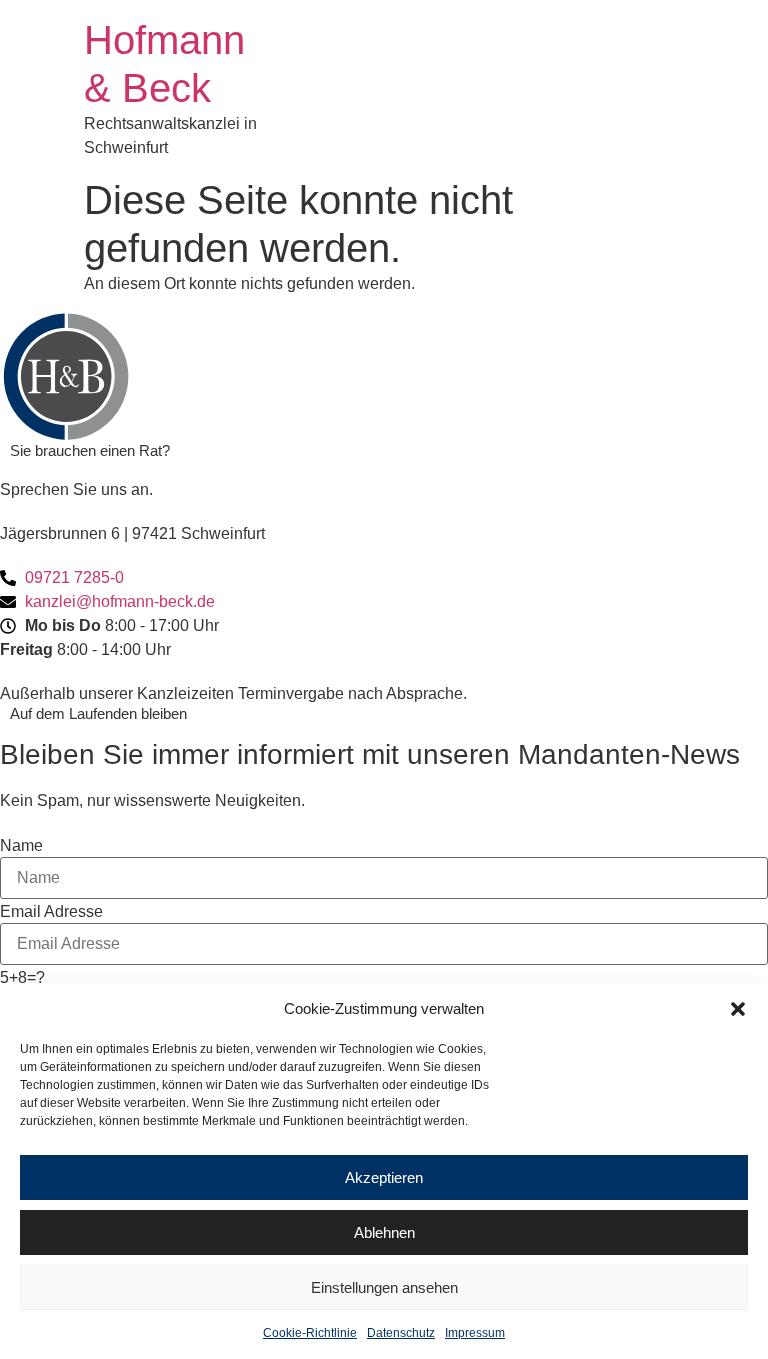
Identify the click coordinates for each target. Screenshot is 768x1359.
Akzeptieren (384, 1177)
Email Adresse (51, 912)
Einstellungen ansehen (384, 1287)
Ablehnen (384, 1232)
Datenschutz (401, 1333)
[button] (738, 1009)
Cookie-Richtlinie (310, 1333)
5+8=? (22, 978)
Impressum (475, 1333)
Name (21, 846)
